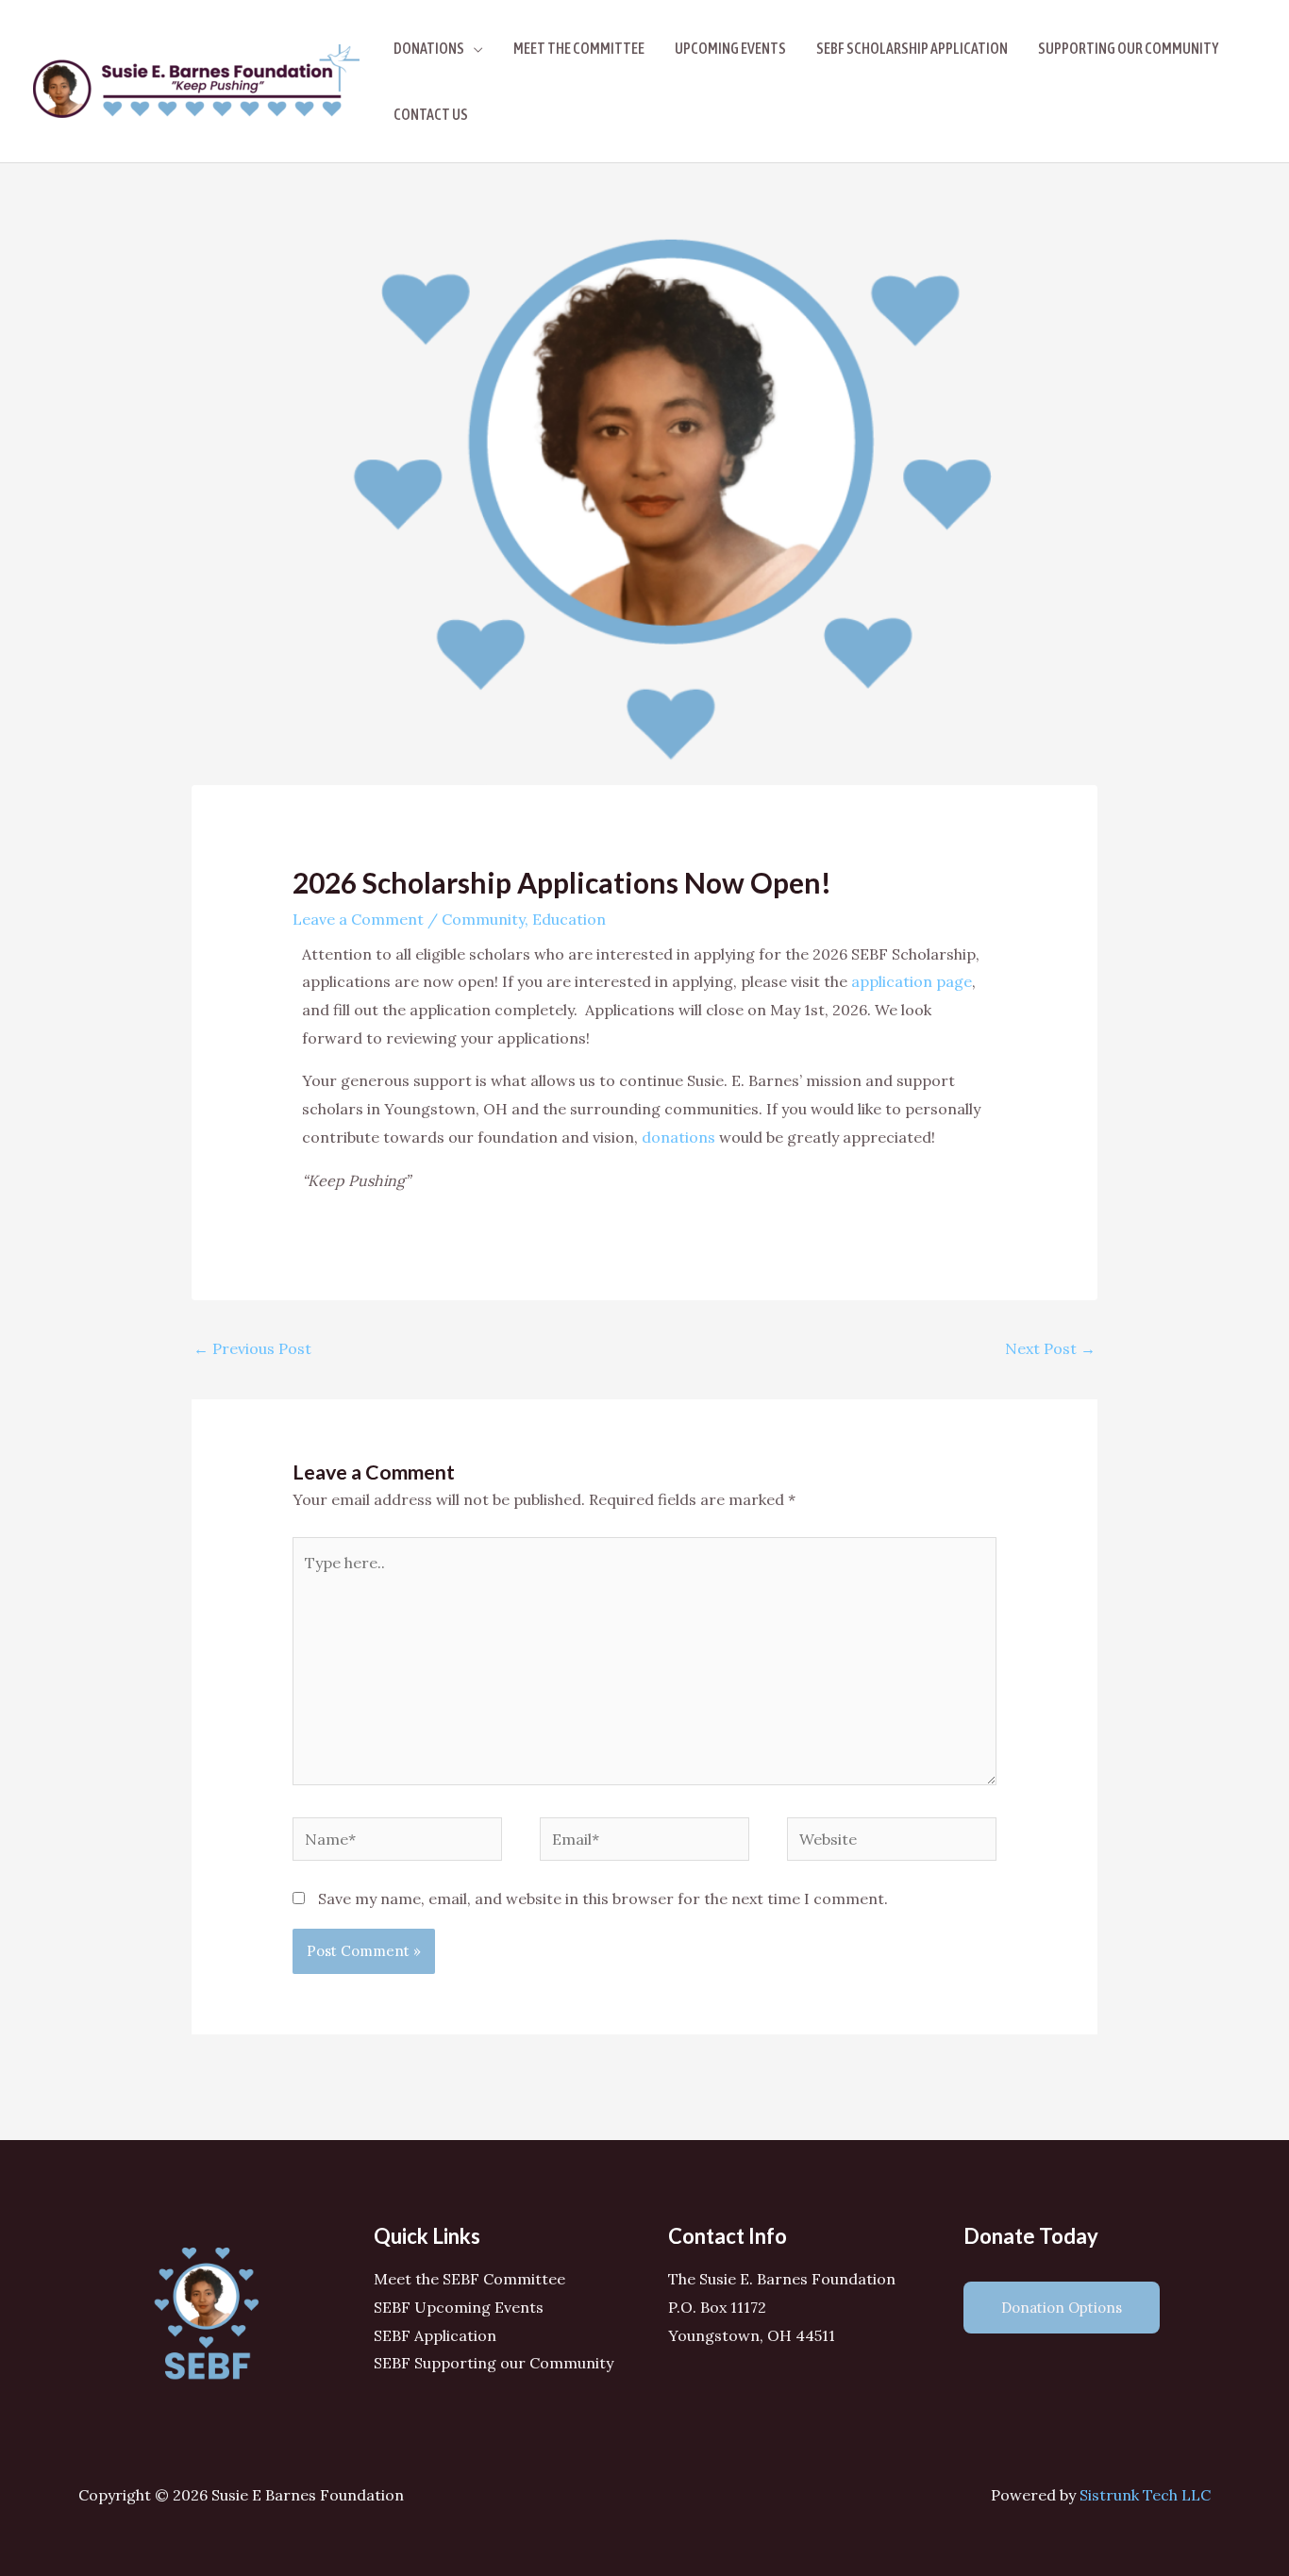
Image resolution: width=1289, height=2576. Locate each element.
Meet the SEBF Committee (469, 2279)
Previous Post (252, 1348)
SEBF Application (435, 2335)
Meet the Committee (579, 48)
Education (569, 919)
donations (678, 1137)
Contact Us (431, 114)
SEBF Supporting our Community (494, 2363)
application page (912, 981)
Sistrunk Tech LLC (1145, 2495)
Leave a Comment (358, 919)
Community (483, 919)
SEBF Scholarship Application (912, 48)
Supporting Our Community (1128, 48)
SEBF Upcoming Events (459, 2307)
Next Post (1050, 1348)
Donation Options (1062, 2308)
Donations (429, 48)
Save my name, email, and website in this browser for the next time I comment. (603, 1899)
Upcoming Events (730, 48)
